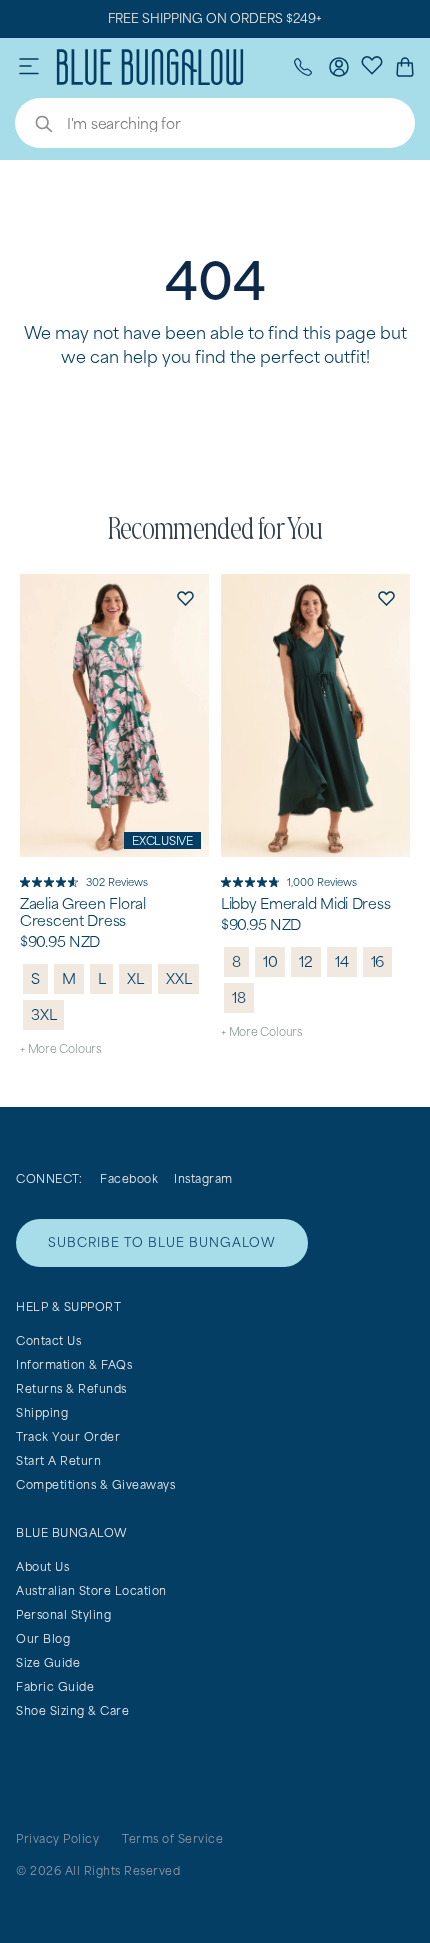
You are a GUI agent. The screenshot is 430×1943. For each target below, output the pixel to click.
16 (378, 961)
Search (34, 126)
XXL (178, 978)
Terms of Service (172, 1838)
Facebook (129, 1178)
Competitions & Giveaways (95, 1484)
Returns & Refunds (71, 1388)
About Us (42, 1566)
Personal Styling (63, 1614)
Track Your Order (68, 1436)
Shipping (42, 1412)
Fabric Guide (55, 1686)
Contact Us (48, 1340)
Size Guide (48, 1662)
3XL (43, 1014)
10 (270, 961)
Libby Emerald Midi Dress (305, 904)
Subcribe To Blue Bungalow (162, 1242)
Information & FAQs (74, 1364)
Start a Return (58, 1460)
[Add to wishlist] (185, 598)
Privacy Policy (57, 1838)
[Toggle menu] (29, 67)
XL (135, 978)
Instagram (203, 1178)
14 (342, 961)
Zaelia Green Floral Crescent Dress (83, 912)
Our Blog (43, 1638)
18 (239, 997)
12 (306, 961)
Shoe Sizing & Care (72, 1710)
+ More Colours (60, 1048)
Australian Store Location (91, 1590)
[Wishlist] (372, 64)
